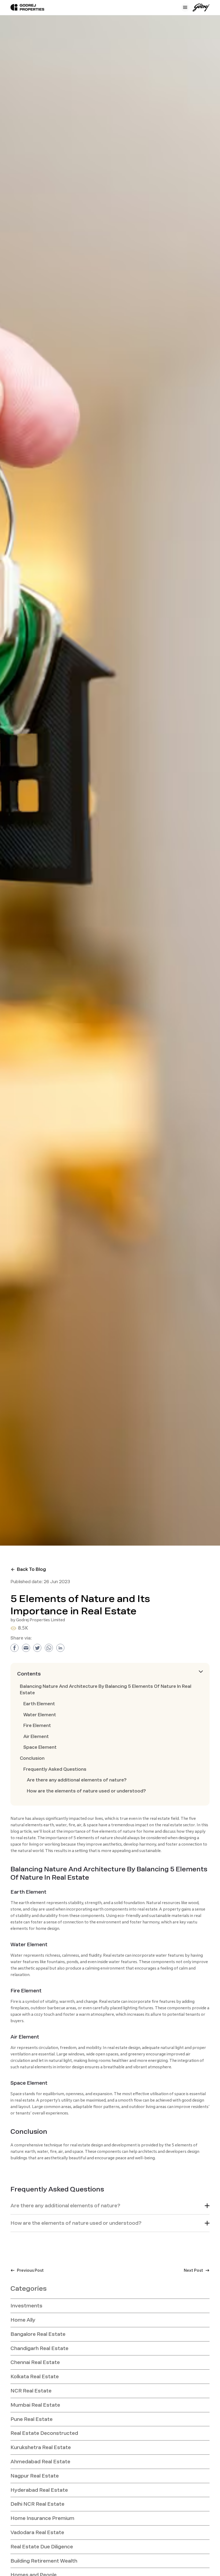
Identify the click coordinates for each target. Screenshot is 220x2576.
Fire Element (37, 1726)
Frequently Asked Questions (55, 1769)
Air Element (36, 1737)
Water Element (40, 1715)
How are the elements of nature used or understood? (86, 1791)
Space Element (40, 1747)
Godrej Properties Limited (41, 1620)
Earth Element (39, 1704)
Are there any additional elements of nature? (77, 1780)
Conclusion (32, 1758)
